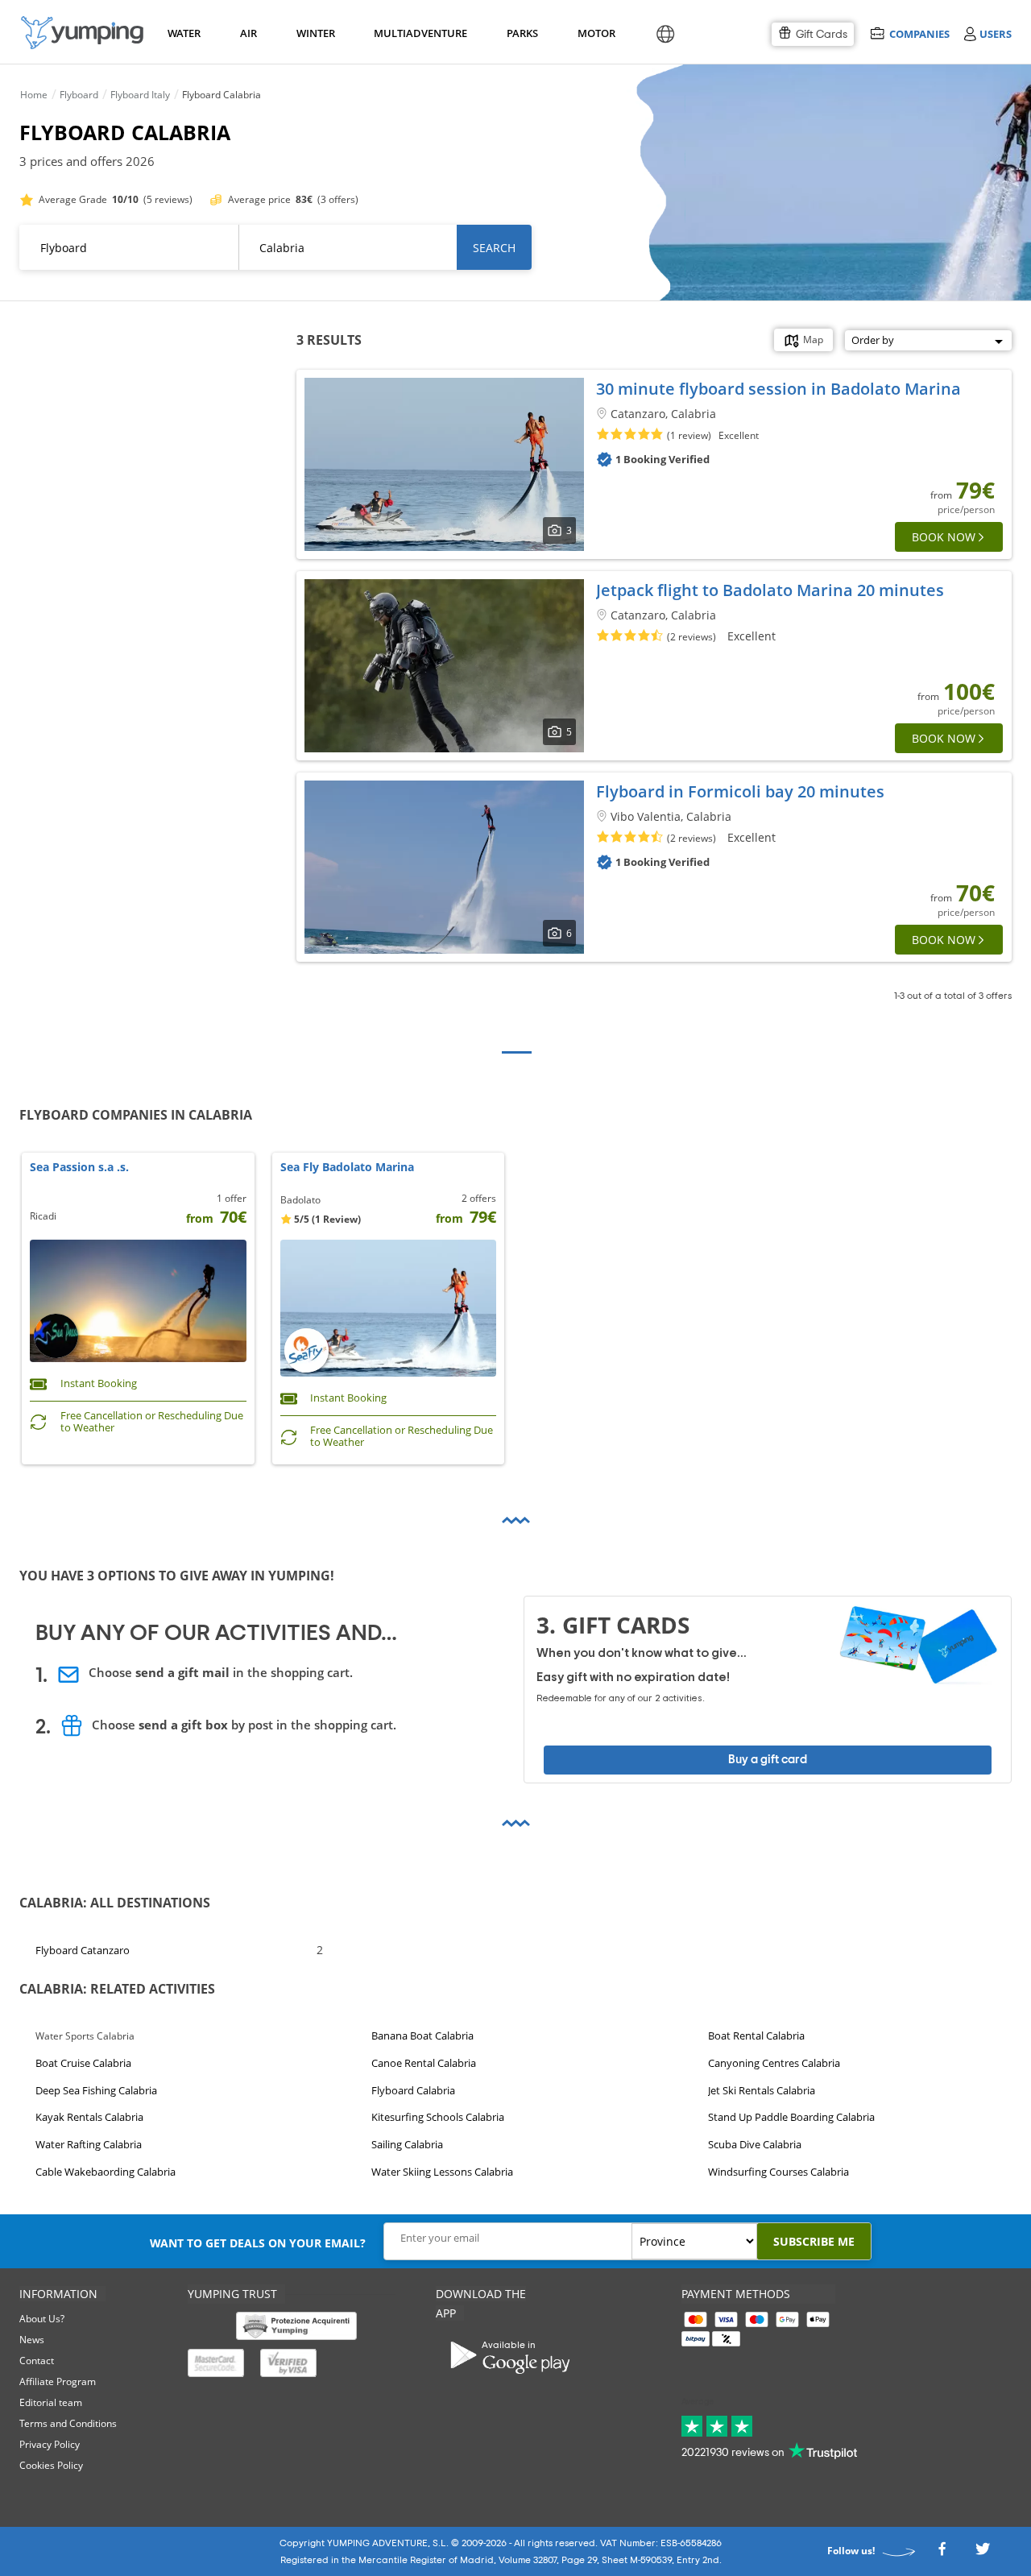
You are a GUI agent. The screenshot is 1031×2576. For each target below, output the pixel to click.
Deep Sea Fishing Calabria (96, 2090)
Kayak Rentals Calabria (89, 2118)
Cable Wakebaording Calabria (106, 2172)
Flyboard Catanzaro (83, 1949)
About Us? (42, 2319)
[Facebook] (942, 2553)
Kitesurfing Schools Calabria (438, 2118)
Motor (596, 33)
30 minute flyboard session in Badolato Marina (778, 389)
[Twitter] (983, 2553)
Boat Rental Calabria (756, 2036)
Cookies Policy (51, 2465)
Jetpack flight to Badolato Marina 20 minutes (770, 590)
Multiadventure (417, 33)
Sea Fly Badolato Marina (347, 1168)
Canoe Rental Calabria (424, 2063)
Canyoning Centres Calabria (774, 2063)
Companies (919, 33)
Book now (944, 537)
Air (248, 33)
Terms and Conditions (68, 2423)
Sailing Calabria (407, 2145)
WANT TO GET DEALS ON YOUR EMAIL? (258, 2243)
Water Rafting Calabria (89, 2145)
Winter (315, 33)
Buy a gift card (768, 1760)
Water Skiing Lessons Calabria (442, 2172)
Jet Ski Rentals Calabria (762, 2090)
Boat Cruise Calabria (83, 2063)
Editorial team (51, 2402)
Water (184, 33)
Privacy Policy (50, 2444)
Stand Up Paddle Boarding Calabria (791, 2118)
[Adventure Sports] (82, 33)
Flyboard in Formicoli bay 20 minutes (740, 791)
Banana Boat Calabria (422, 2036)
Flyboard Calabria (413, 2090)
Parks (522, 33)
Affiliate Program (58, 2381)
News (32, 2340)
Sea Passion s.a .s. (79, 1168)
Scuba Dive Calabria (755, 2145)
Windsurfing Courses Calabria (778, 2172)
